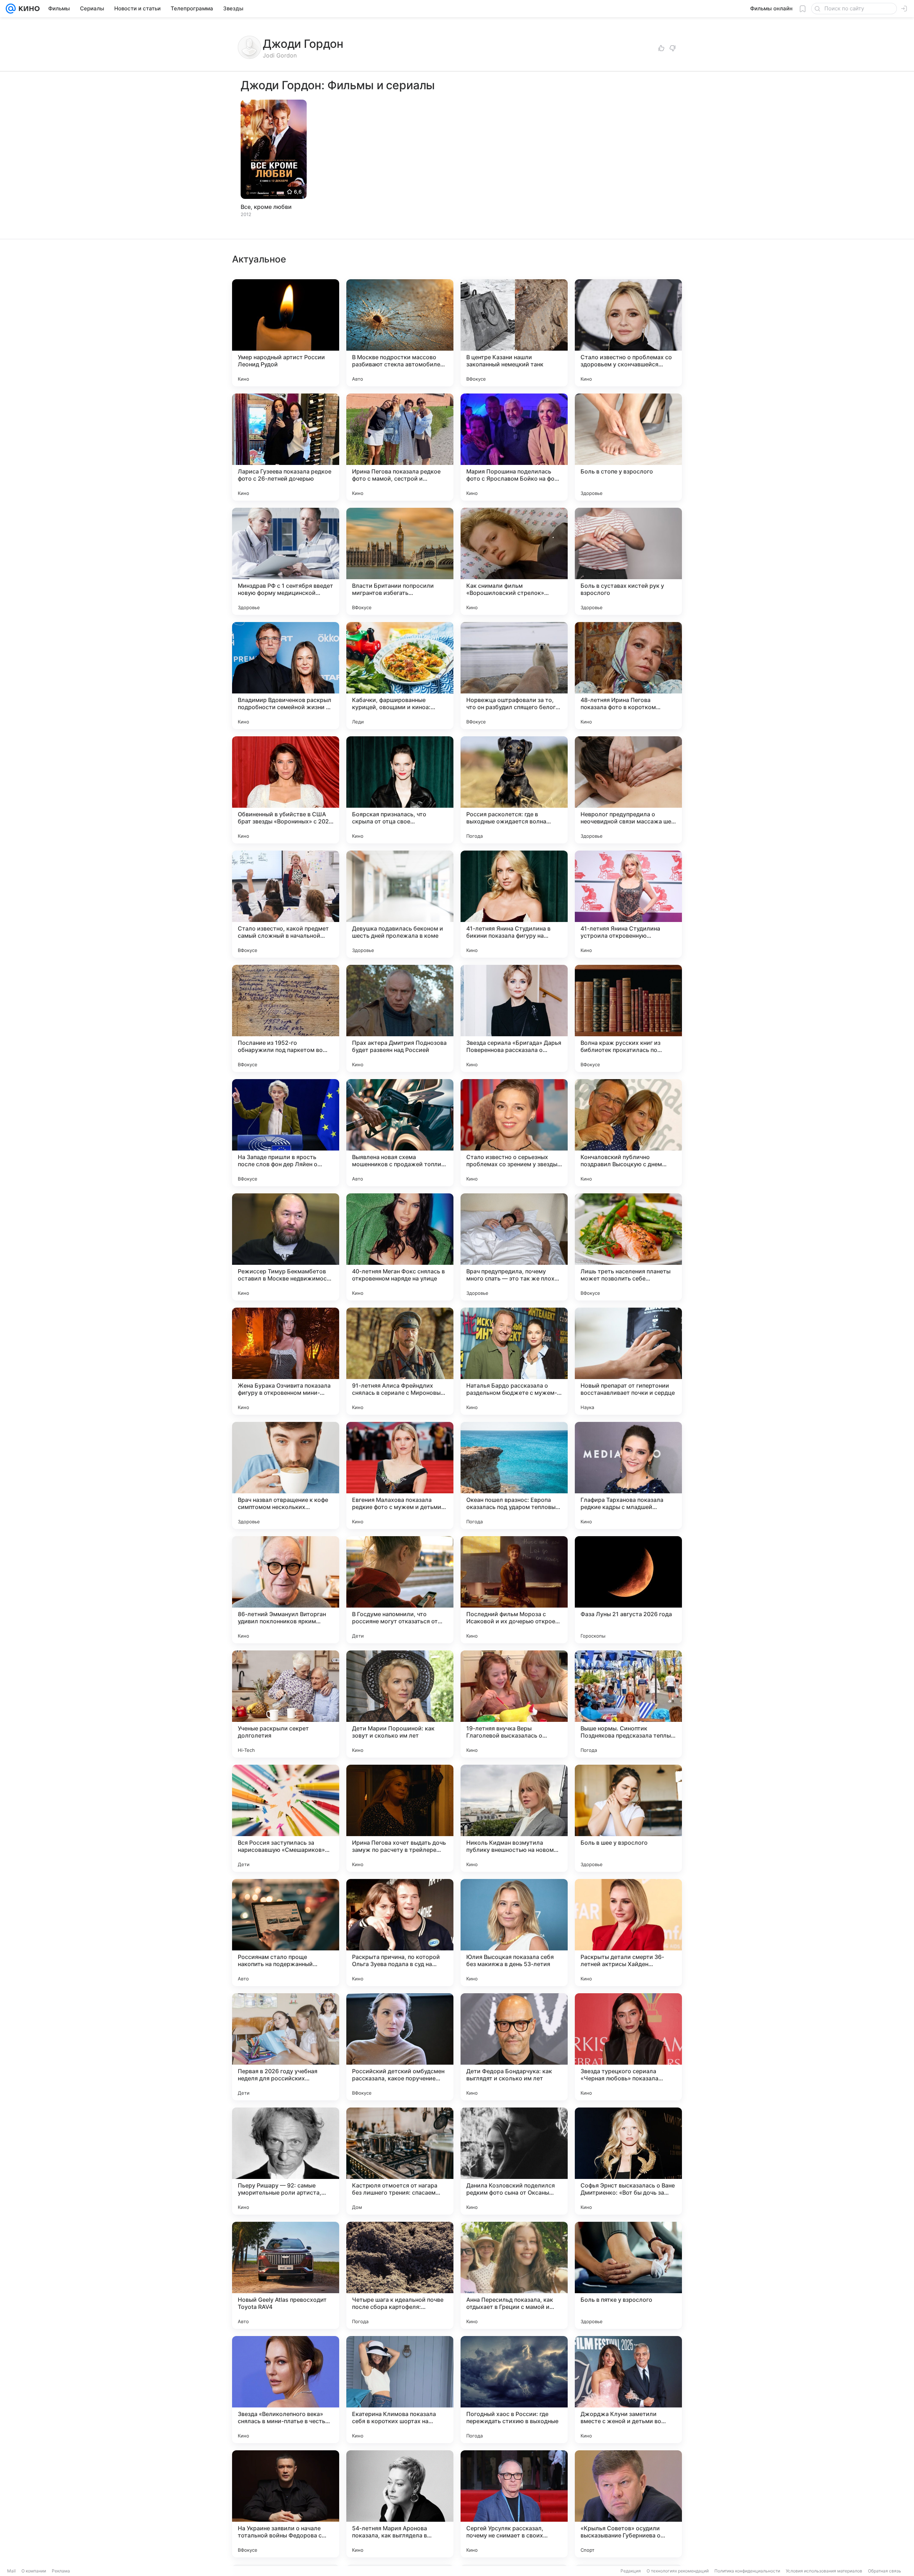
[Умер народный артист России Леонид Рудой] (286, 333)
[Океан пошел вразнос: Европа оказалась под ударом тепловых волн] (514, 1475)
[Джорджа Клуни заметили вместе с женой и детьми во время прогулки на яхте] (628, 2390)
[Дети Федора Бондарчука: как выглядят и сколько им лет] (514, 2047)
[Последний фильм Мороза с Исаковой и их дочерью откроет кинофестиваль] (514, 1590)
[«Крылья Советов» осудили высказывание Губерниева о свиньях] (628, 2504)
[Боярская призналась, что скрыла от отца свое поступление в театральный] (400, 790)
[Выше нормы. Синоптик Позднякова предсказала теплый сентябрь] (628, 1704)
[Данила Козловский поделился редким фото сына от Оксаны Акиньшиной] (514, 2161)
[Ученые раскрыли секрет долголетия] (286, 1704)
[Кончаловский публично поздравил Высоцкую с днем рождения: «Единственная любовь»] (628, 1133)
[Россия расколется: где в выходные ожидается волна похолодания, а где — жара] (514, 790)
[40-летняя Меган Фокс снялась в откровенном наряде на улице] (400, 1247)
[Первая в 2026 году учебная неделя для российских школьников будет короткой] (286, 2047)
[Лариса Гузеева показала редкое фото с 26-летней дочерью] (286, 447)
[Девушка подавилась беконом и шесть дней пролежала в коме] (400, 904)
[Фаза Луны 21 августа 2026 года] (628, 1590)
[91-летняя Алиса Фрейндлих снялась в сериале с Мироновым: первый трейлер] (400, 1361)
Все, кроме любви (266, 207)
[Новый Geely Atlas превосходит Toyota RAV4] (286, 2275)
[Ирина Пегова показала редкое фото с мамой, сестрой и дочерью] (400, 447)
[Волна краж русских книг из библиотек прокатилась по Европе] (628, 1018)
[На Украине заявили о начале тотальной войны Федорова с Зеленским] (286, 2504)
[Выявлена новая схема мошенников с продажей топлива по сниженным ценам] (400, 1133)
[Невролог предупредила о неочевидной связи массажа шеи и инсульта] (628, 790)
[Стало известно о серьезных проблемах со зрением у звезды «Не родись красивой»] (514, 1133)
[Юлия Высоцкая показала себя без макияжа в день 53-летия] (514, 1933)
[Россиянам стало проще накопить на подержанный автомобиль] (286, 1933)
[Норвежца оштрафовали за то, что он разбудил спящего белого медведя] (514, 676)
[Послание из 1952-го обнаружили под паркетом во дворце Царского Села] (286, 1018)
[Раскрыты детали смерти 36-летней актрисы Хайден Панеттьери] (628, 1933)
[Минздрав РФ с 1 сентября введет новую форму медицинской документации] (286, 561)
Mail (11, 2571)
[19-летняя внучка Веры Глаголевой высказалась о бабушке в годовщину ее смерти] (514, 1704)
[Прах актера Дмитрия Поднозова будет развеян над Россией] (400, 1018)
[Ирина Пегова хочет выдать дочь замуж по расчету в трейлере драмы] (400, 1818)
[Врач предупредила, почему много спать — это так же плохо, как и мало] (514, 1247)
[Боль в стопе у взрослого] (628, 447)
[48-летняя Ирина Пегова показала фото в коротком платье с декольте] (628, 676)
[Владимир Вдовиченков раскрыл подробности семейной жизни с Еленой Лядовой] (286, 676)
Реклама (61, 2571)
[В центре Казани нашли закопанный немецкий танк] (514, 333)
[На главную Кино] (28, 9)
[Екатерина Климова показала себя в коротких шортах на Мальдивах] (400, 2390)
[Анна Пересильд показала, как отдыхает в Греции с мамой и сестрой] (514, 2275)
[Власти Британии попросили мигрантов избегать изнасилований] (400, 561)
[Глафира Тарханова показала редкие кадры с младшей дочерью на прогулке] (628, 1475)
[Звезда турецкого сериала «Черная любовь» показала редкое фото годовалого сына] (628, 2047)
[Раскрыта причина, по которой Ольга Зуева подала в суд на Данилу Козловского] (400, 1933)
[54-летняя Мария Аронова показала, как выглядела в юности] (400, 2504)
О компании (34, 2571)
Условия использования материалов (824, 2571)
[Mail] (11, 9)
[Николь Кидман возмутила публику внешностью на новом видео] (514, 1818)
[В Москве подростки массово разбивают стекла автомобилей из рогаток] (400, 333)
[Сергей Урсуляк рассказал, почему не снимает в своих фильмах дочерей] (514, 2504)
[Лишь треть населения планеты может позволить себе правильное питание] (628, 1247)
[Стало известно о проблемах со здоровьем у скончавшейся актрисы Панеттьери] (628, 333)
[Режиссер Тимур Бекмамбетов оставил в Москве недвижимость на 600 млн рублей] (286, 1247)
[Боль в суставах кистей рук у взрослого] (628, 561)
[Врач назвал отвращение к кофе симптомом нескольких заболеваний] (286, 1475)
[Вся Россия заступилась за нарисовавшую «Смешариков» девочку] (286, 1818)
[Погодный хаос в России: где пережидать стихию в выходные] (514, 2390)
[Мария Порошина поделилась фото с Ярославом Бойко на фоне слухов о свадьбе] (514, 447)
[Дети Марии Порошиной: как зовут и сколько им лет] (400, 1704)
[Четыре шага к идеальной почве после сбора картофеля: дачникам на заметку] (400, 2275)
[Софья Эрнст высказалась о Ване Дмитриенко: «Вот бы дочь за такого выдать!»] (628, 2161)
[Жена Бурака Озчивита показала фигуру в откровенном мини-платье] (286, 1361)
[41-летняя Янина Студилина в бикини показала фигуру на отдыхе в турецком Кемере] (514, 904)
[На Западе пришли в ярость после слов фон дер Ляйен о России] (286, 1133)
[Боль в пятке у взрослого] (628, 2275)
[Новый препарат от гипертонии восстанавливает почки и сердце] (628, 1361)
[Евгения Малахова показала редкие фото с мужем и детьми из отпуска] (400, 1475)
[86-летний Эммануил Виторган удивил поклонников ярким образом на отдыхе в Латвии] (286, 1590)
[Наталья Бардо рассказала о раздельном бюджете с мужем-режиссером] (514, 1361)
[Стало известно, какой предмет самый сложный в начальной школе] (286, 904)
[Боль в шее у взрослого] (628, 1818)
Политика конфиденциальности (747, 2571)
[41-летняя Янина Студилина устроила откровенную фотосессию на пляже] (628, 904)
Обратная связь (885, 2571)
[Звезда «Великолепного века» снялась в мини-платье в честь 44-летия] (286, 2390)
